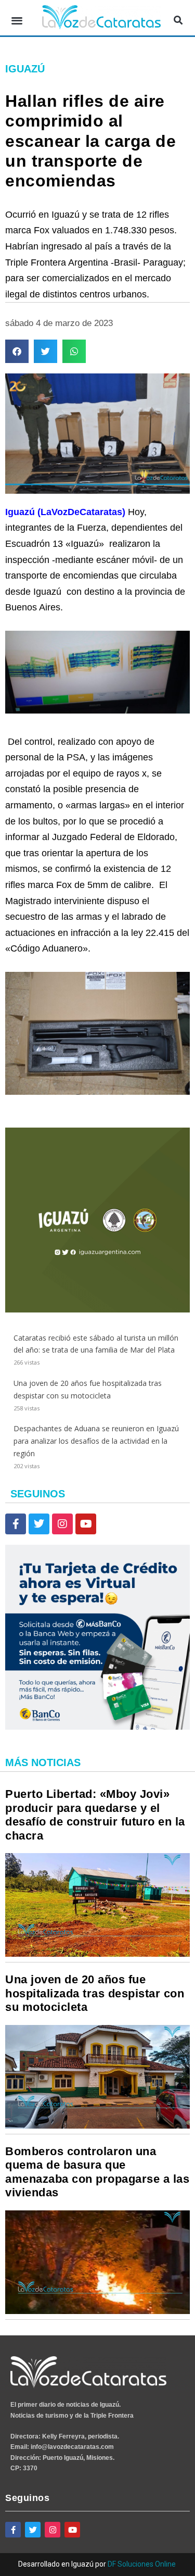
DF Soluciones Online (142, 2564)
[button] (17, 21)
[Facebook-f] (16, 1524)
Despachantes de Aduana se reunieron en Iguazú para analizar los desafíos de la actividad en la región (96, 1441)
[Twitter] (39, 1524)
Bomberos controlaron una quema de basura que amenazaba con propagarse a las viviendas (97, 2172)
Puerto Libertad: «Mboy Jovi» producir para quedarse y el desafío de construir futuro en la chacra (95, 1815)
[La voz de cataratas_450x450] (97, 1727)
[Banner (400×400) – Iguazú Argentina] (97, 1310)
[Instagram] (62, 1524)
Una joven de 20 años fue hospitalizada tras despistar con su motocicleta (95, 1993)
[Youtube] (86, 1524)
